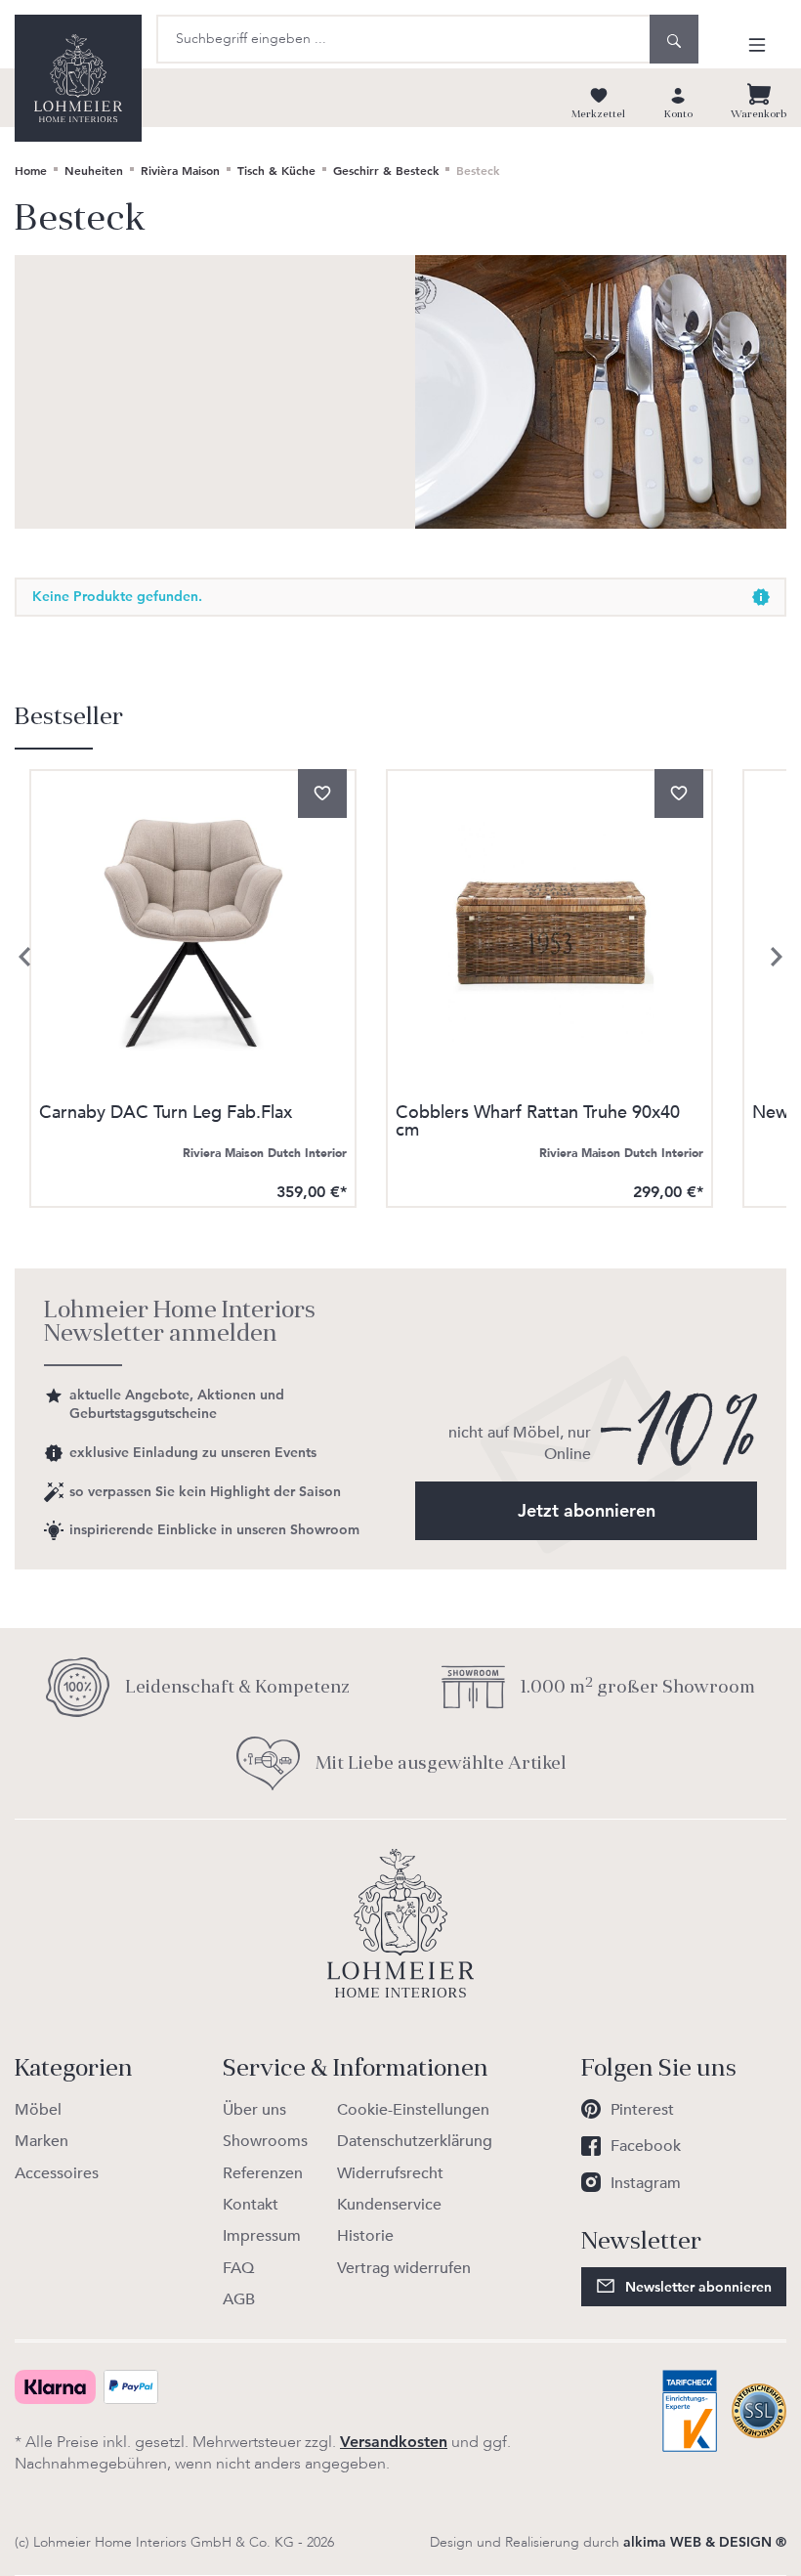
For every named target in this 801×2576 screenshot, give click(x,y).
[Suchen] (674, 39)
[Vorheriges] (24, 957)
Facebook (646, 2146)
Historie (365, 2236)
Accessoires (57, 2173)
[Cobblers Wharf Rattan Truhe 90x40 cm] (549, 933)
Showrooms (265, 2141)
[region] (400, 957)
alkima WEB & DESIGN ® (705, 2542)
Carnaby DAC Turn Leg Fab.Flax (166, 1115)
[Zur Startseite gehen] (78, 78)
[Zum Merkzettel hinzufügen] (322, 794)
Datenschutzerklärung (415, 2141)
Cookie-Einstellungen (413, 2110)
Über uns (254, 2110)
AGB (239, 2299)
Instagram (646, 2183)
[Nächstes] (777, 957)
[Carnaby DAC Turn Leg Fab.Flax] (193, 933)
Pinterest (642, 2110)
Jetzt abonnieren (587, 1510)
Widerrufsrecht (390, 2173)
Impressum (262, 2236)
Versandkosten (394, 2442)
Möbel (38, 2110)
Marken (42, 2141)
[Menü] (757, 44)
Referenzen (263, 2173)
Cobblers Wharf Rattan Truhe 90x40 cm (538, 1122)
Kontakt (251, 2205)
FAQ (238, 2268)
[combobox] (403, 39)
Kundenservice (389, 2205)
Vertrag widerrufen (404, 2268)
